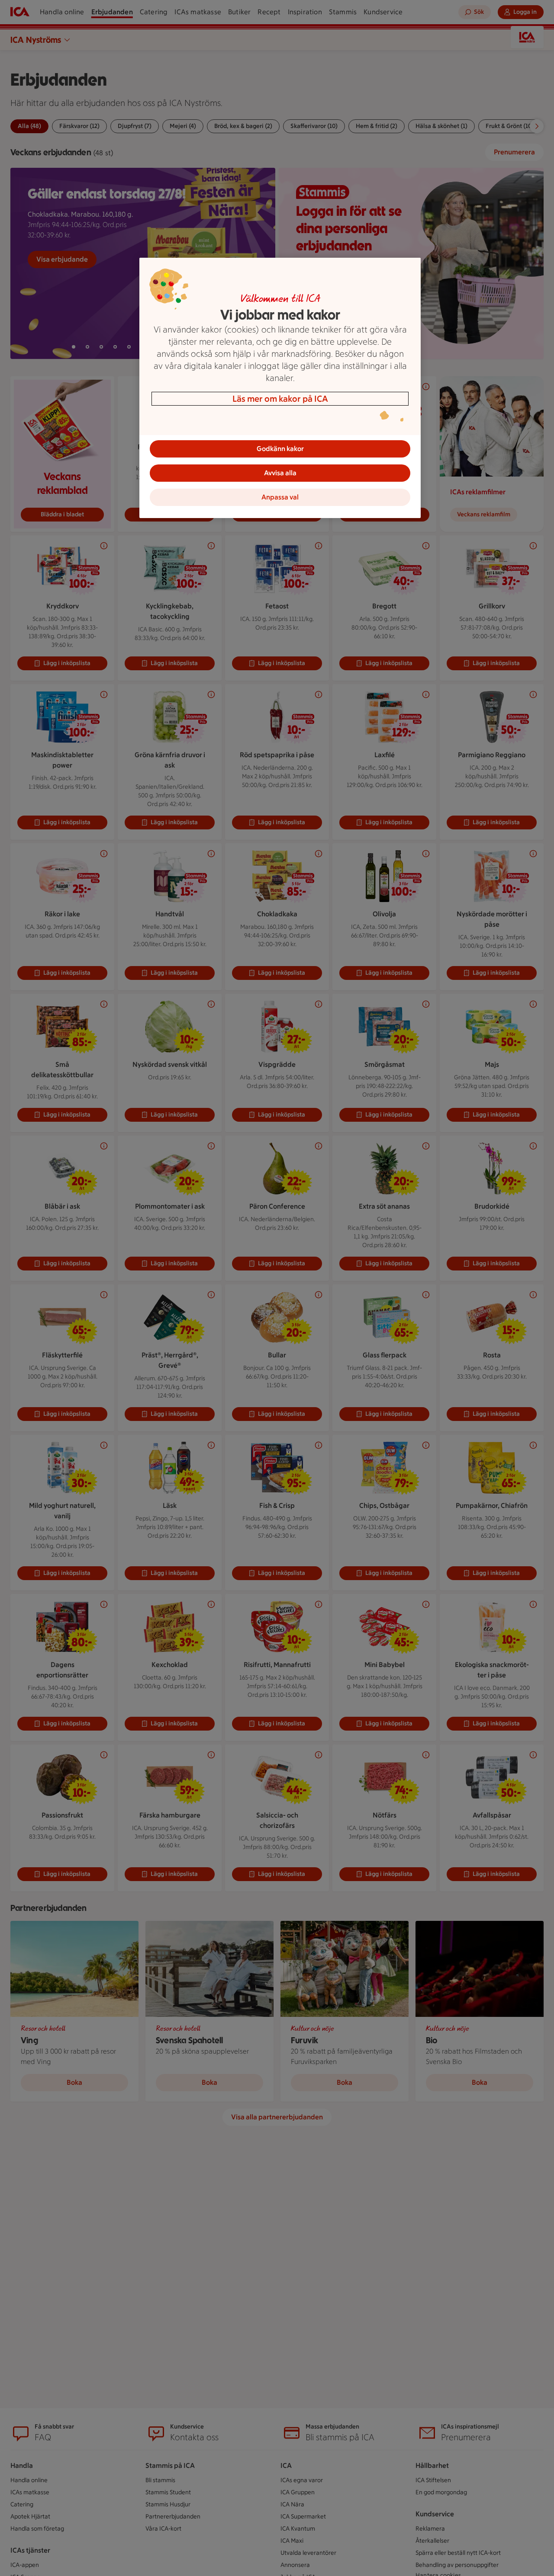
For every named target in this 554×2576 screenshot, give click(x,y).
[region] (280, 388)
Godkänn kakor (280, 449)
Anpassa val (280, 497)
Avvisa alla (280, 473)
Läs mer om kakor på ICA (280, 399)
